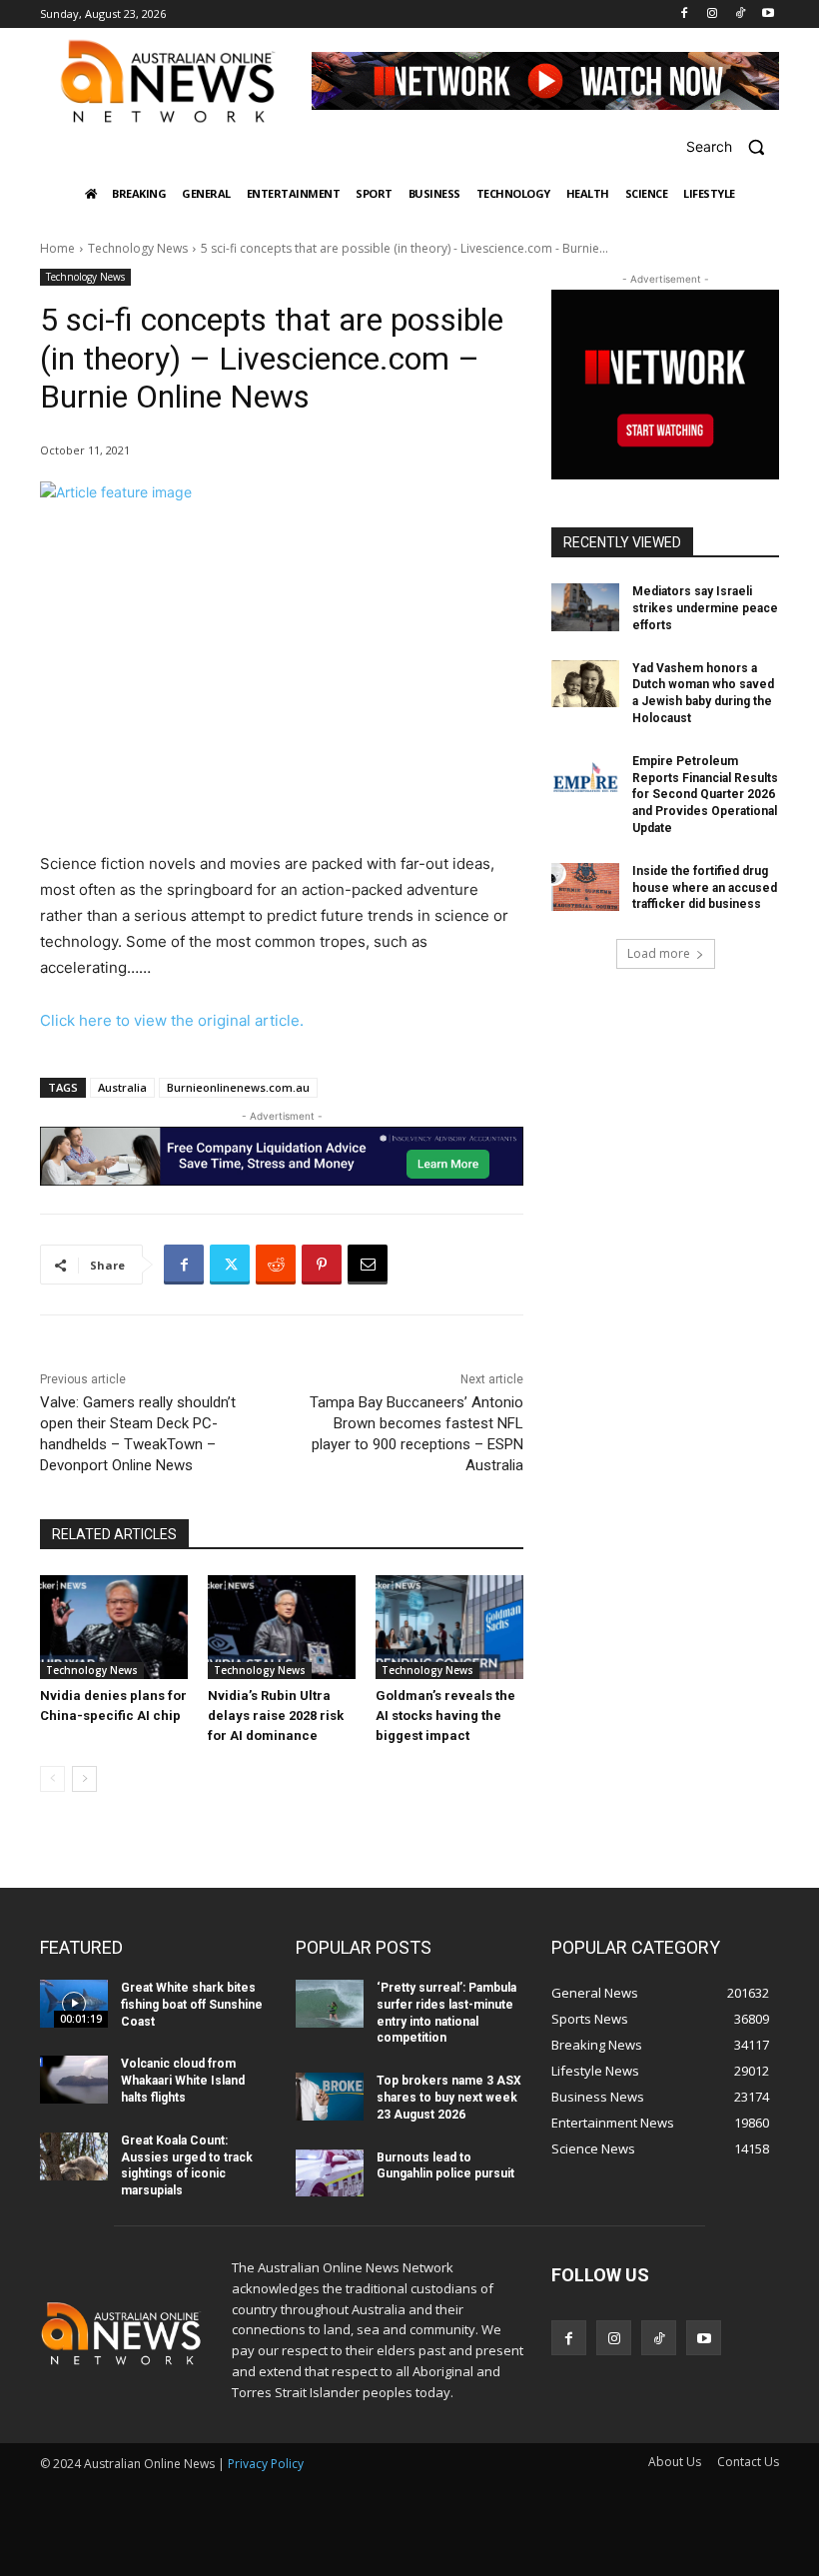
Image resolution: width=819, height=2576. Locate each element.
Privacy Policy (266, 2464)
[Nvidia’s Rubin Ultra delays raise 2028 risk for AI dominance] (282, 1627)
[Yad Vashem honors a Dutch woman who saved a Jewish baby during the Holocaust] (585, 684)
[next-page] (84, 1779)
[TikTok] (740, 14)
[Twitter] (230, 1265)
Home (57, 248)
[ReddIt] (276, 1265)
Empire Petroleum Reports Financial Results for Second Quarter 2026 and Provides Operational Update (705, 795)
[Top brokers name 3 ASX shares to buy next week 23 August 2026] (330, 2097)
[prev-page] (52, 1779)
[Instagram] (713, 14)
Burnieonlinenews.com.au (238, 1087)
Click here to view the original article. (172, 1020)
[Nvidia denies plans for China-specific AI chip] (114, 1627)
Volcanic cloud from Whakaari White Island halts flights (183, 2081)
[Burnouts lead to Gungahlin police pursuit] (330, 2173)
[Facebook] (685, 14)
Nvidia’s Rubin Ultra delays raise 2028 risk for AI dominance (276, 1716)
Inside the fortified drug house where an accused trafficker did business (705, 888)
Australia (122, 1087)
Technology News (138, 248)
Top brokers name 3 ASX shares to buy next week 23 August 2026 (449, 2098)
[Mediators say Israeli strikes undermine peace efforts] (585, 607)
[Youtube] (768, 14)
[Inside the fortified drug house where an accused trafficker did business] (585, 887)
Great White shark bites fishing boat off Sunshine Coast (192, 2005)
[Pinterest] (322, 1265)
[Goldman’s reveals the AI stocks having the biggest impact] (449, 1627)
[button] (733, 146)
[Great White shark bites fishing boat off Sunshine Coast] (74, 2004)
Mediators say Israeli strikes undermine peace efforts (705, 608)
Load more (659, 953)
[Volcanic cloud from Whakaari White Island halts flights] (74, 2080)
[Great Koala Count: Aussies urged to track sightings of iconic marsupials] (74, 2156)
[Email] (368, 1265)
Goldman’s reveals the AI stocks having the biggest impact (445, 1716)
